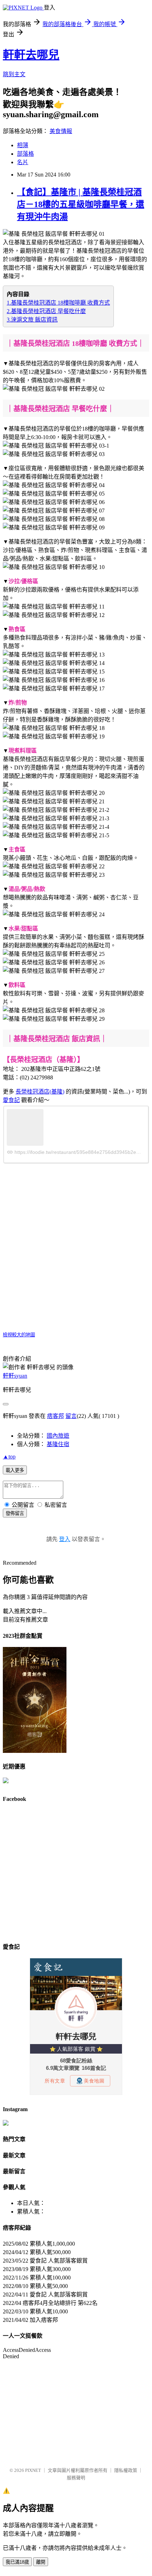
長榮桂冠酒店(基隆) (40, 1092)
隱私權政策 (126, 2470)
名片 (23, 162)
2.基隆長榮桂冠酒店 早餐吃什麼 (46, 311)
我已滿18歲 (17, 2562)
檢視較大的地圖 (19, 1335)
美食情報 (61, 131)
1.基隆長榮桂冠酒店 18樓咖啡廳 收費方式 (58, 303)
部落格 (25, 154)
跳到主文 (14, 74)
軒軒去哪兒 (31, 55)
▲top (9, 1457)
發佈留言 (15, 1513)
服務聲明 (76, 2478)
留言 (71, 1416)
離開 (41, 2562)
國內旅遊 (58, 1436)
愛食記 (11, 1100)
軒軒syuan (15, 1376)
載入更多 (15, 1470)
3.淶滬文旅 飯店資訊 (32, 320)
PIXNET (33, 2470)
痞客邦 (55, 1416)
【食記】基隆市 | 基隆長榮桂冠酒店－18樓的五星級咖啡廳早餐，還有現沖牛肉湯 (81, 204)
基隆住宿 (58, 1444)
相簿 (23, 145)
